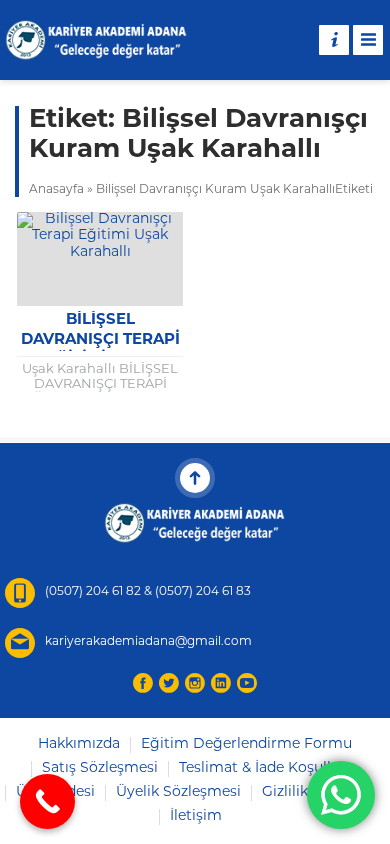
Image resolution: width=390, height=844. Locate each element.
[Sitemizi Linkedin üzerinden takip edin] (221, 683)
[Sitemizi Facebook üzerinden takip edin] (143, 683)
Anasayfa (56, 190)
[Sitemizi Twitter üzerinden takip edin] (169, 683)
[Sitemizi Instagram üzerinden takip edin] (195, 683)
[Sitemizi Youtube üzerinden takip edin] (247, 683)
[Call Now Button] (47, 801)
